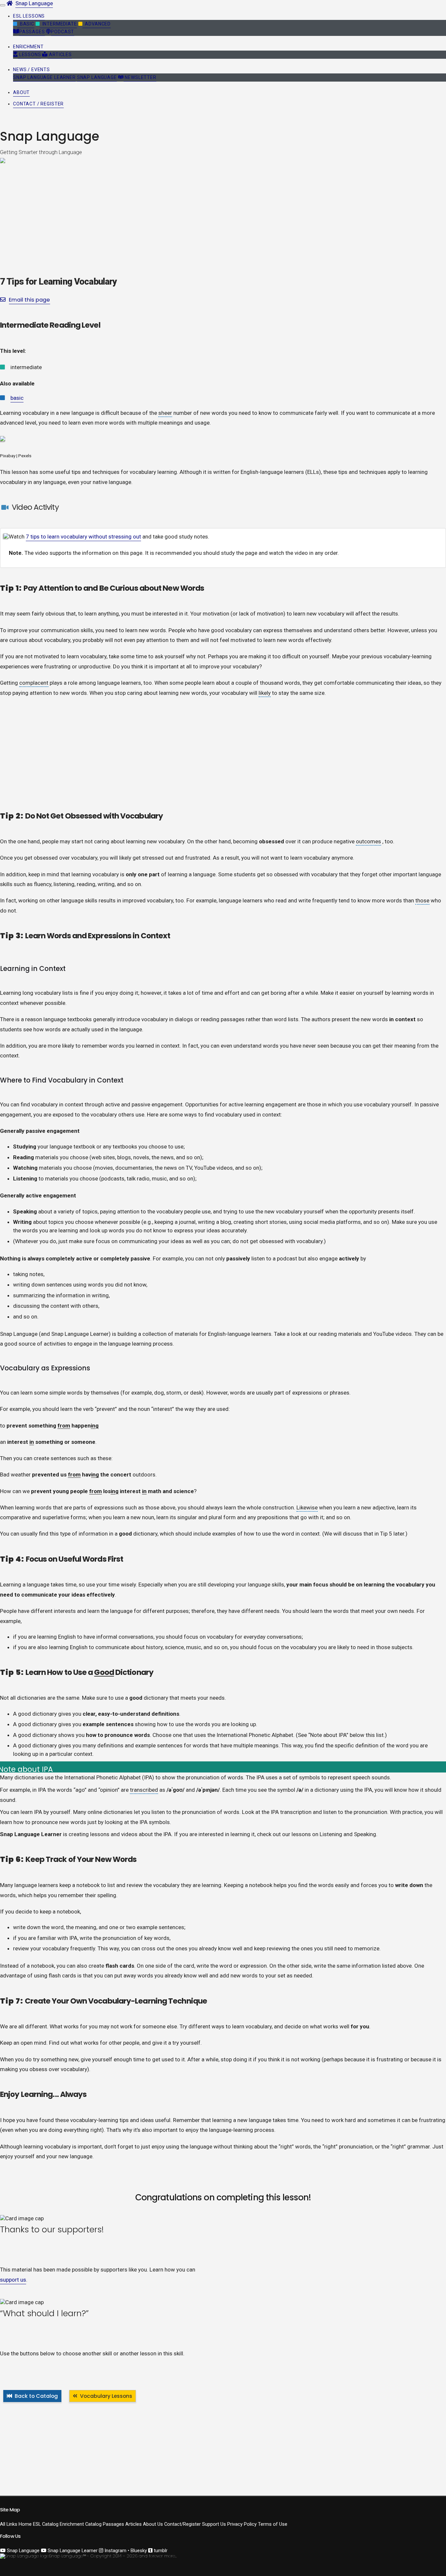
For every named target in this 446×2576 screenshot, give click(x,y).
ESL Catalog (46, 2524)
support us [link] (13, 2280)
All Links (9, 2524)
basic (17, 398)
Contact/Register (183, 2524)
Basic (26, 24)
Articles (60, 55)
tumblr (160, 2551)
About (21, 92)
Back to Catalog (36, 2396)
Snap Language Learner (44, 77)
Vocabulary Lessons (106, 2396)
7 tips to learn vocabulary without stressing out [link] (83, 537)
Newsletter (140, 77)
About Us (153, 2524)
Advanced (96, 24)
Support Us (214, 2524)
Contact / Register (38, 104)
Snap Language (34, 3)
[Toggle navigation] (3, 5)
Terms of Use (273, 2524)
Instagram (115, 2551)
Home (25, 2524)
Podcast (63, 32)
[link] (6, 537)
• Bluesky (137, 2551)
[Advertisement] (196, 750)
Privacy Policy (242, 2524)
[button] (29, 16)
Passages (32, 32)
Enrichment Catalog (81, 2524)
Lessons (30, 55)
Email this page (29, 300)
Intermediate (58, 24)
